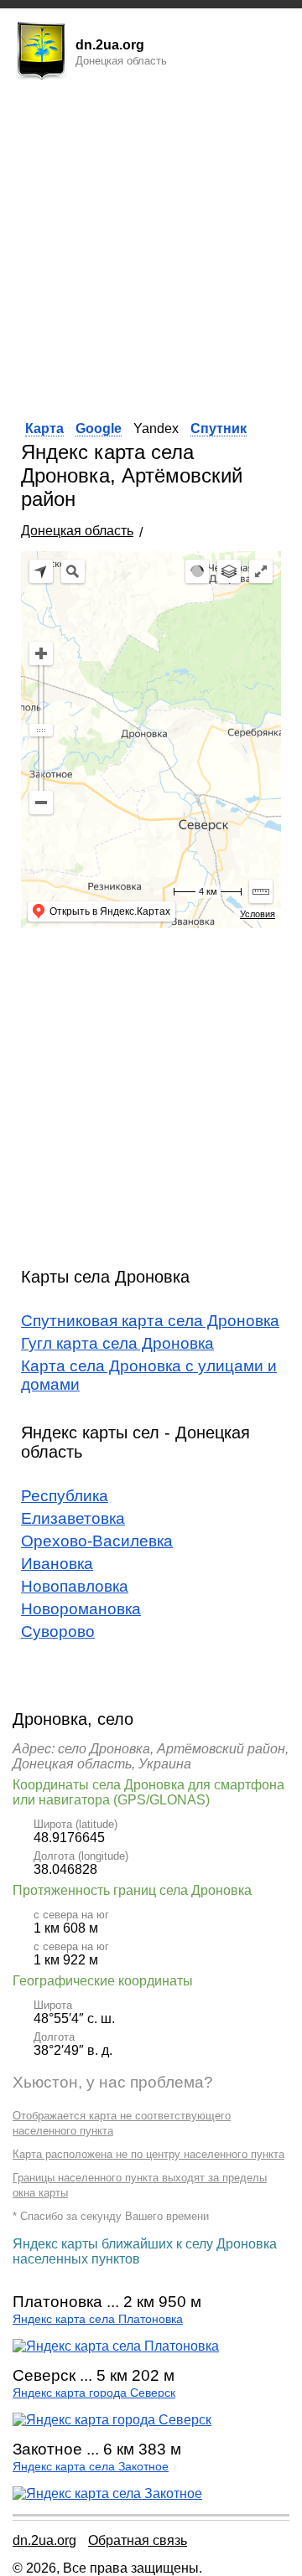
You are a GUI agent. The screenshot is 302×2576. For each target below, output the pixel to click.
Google (99, 428)
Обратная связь (138, 2540)
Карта (44, 428)
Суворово (58, 1631)
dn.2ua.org (44, 2540)
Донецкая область (77, 531)
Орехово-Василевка (97, 1541)
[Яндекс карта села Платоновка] (116, 2346)
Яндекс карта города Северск (94, 2393)
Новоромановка (81, 1609)
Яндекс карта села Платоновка (98, 2319)
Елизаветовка (73, 1518)
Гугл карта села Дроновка (117, 1343)
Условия (258, 914)
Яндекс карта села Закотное (91, 2467)
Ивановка (57, 1564)
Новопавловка (75, 1586)
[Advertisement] (151, 245)
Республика (65, 1496)
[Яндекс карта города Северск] (112, 2420)
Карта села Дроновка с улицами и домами (149, 1375)
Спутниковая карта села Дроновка (150, 1321)
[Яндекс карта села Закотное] (107, 2493)
